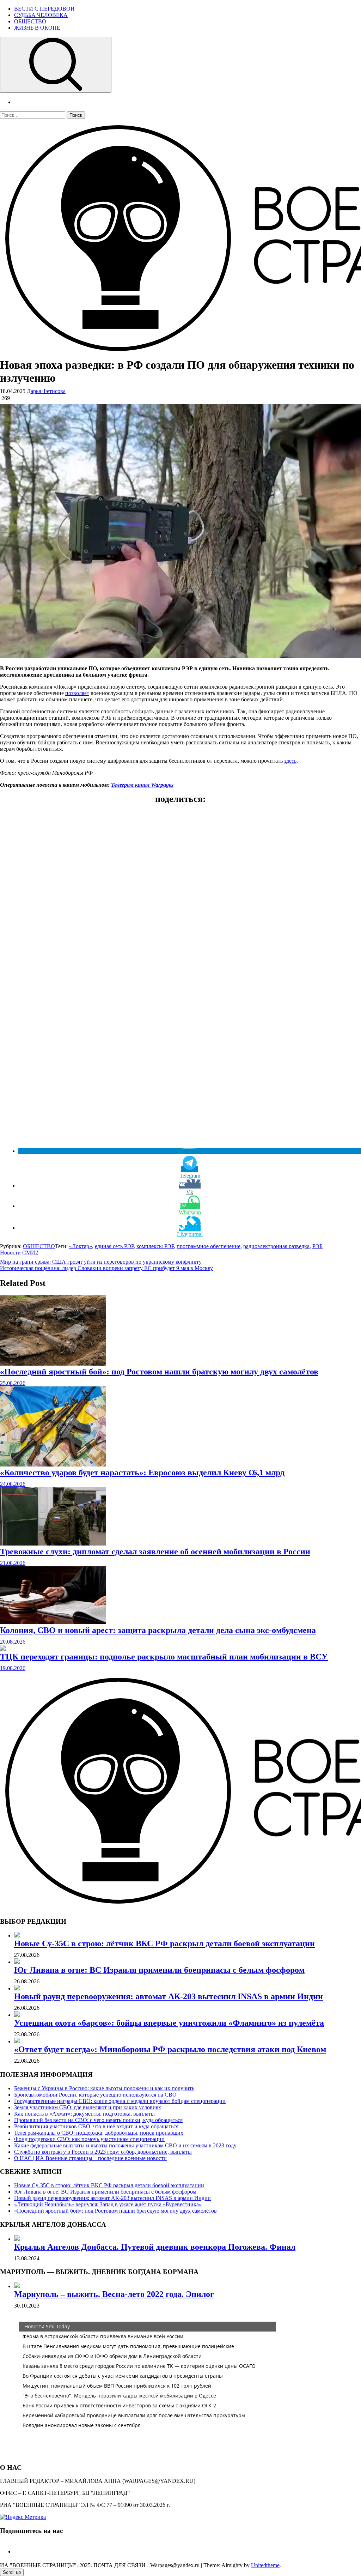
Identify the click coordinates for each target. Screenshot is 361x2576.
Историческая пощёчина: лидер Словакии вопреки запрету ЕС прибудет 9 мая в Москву (106, 1268)
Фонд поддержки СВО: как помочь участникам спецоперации (89, 2139)
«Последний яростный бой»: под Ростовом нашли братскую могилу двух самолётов (159, 1372)
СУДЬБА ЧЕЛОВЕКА (41, 15)
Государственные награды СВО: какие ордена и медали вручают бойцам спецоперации (120, 2101)
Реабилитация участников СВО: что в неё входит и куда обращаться (96, 2126)
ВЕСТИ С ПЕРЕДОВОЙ (44, 9)
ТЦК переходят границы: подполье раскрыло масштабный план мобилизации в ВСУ (164, 1657)
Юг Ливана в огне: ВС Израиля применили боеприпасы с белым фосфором (159, 1970)
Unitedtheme (265, 2565)
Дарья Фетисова (46, 391)
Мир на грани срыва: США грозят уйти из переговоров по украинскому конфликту (101, 1262)
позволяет (77, 693)
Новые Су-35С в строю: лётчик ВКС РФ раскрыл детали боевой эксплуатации (164, 1943)
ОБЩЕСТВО (30, 21)
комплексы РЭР (155, 1246)
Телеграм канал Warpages (142, 785)
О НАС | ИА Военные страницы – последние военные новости (90, 2158)
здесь (290, 761)
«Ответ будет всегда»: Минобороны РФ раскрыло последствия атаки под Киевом (170, 2049)
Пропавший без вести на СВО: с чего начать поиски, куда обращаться (98, 2120)
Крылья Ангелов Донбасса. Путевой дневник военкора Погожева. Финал (155, 2247)
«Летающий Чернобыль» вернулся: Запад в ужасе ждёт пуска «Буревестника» (108, 2204)
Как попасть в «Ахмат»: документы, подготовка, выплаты (84, 2114)
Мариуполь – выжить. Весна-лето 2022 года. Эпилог (114, 2294)
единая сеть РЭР (114, 1246)
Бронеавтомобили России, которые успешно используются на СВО (95, 2095)
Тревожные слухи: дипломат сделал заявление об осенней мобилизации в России (155, 1552)
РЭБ (317, 1246)
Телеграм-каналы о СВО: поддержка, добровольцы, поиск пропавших (99, 2133)
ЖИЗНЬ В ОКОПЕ (37, 28)
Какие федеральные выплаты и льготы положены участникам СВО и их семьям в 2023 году (125, 2145)
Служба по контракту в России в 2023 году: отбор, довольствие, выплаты (103, 2152)
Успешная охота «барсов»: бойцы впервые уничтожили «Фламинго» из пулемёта (169, 2023)
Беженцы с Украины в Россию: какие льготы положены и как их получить (104, 2088)
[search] (56, 65)
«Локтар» (81, 1246)
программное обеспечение (209, 1246)
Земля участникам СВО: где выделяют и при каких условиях (88, 2107)
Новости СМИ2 (19, 1253)
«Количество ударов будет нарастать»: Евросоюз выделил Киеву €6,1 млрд (142, 1473)
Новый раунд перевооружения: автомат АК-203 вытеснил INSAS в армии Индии (169, 1996)
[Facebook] (17, 2551)
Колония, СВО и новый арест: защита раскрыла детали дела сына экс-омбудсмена (158, 1630)
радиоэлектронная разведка (276, 1246)
